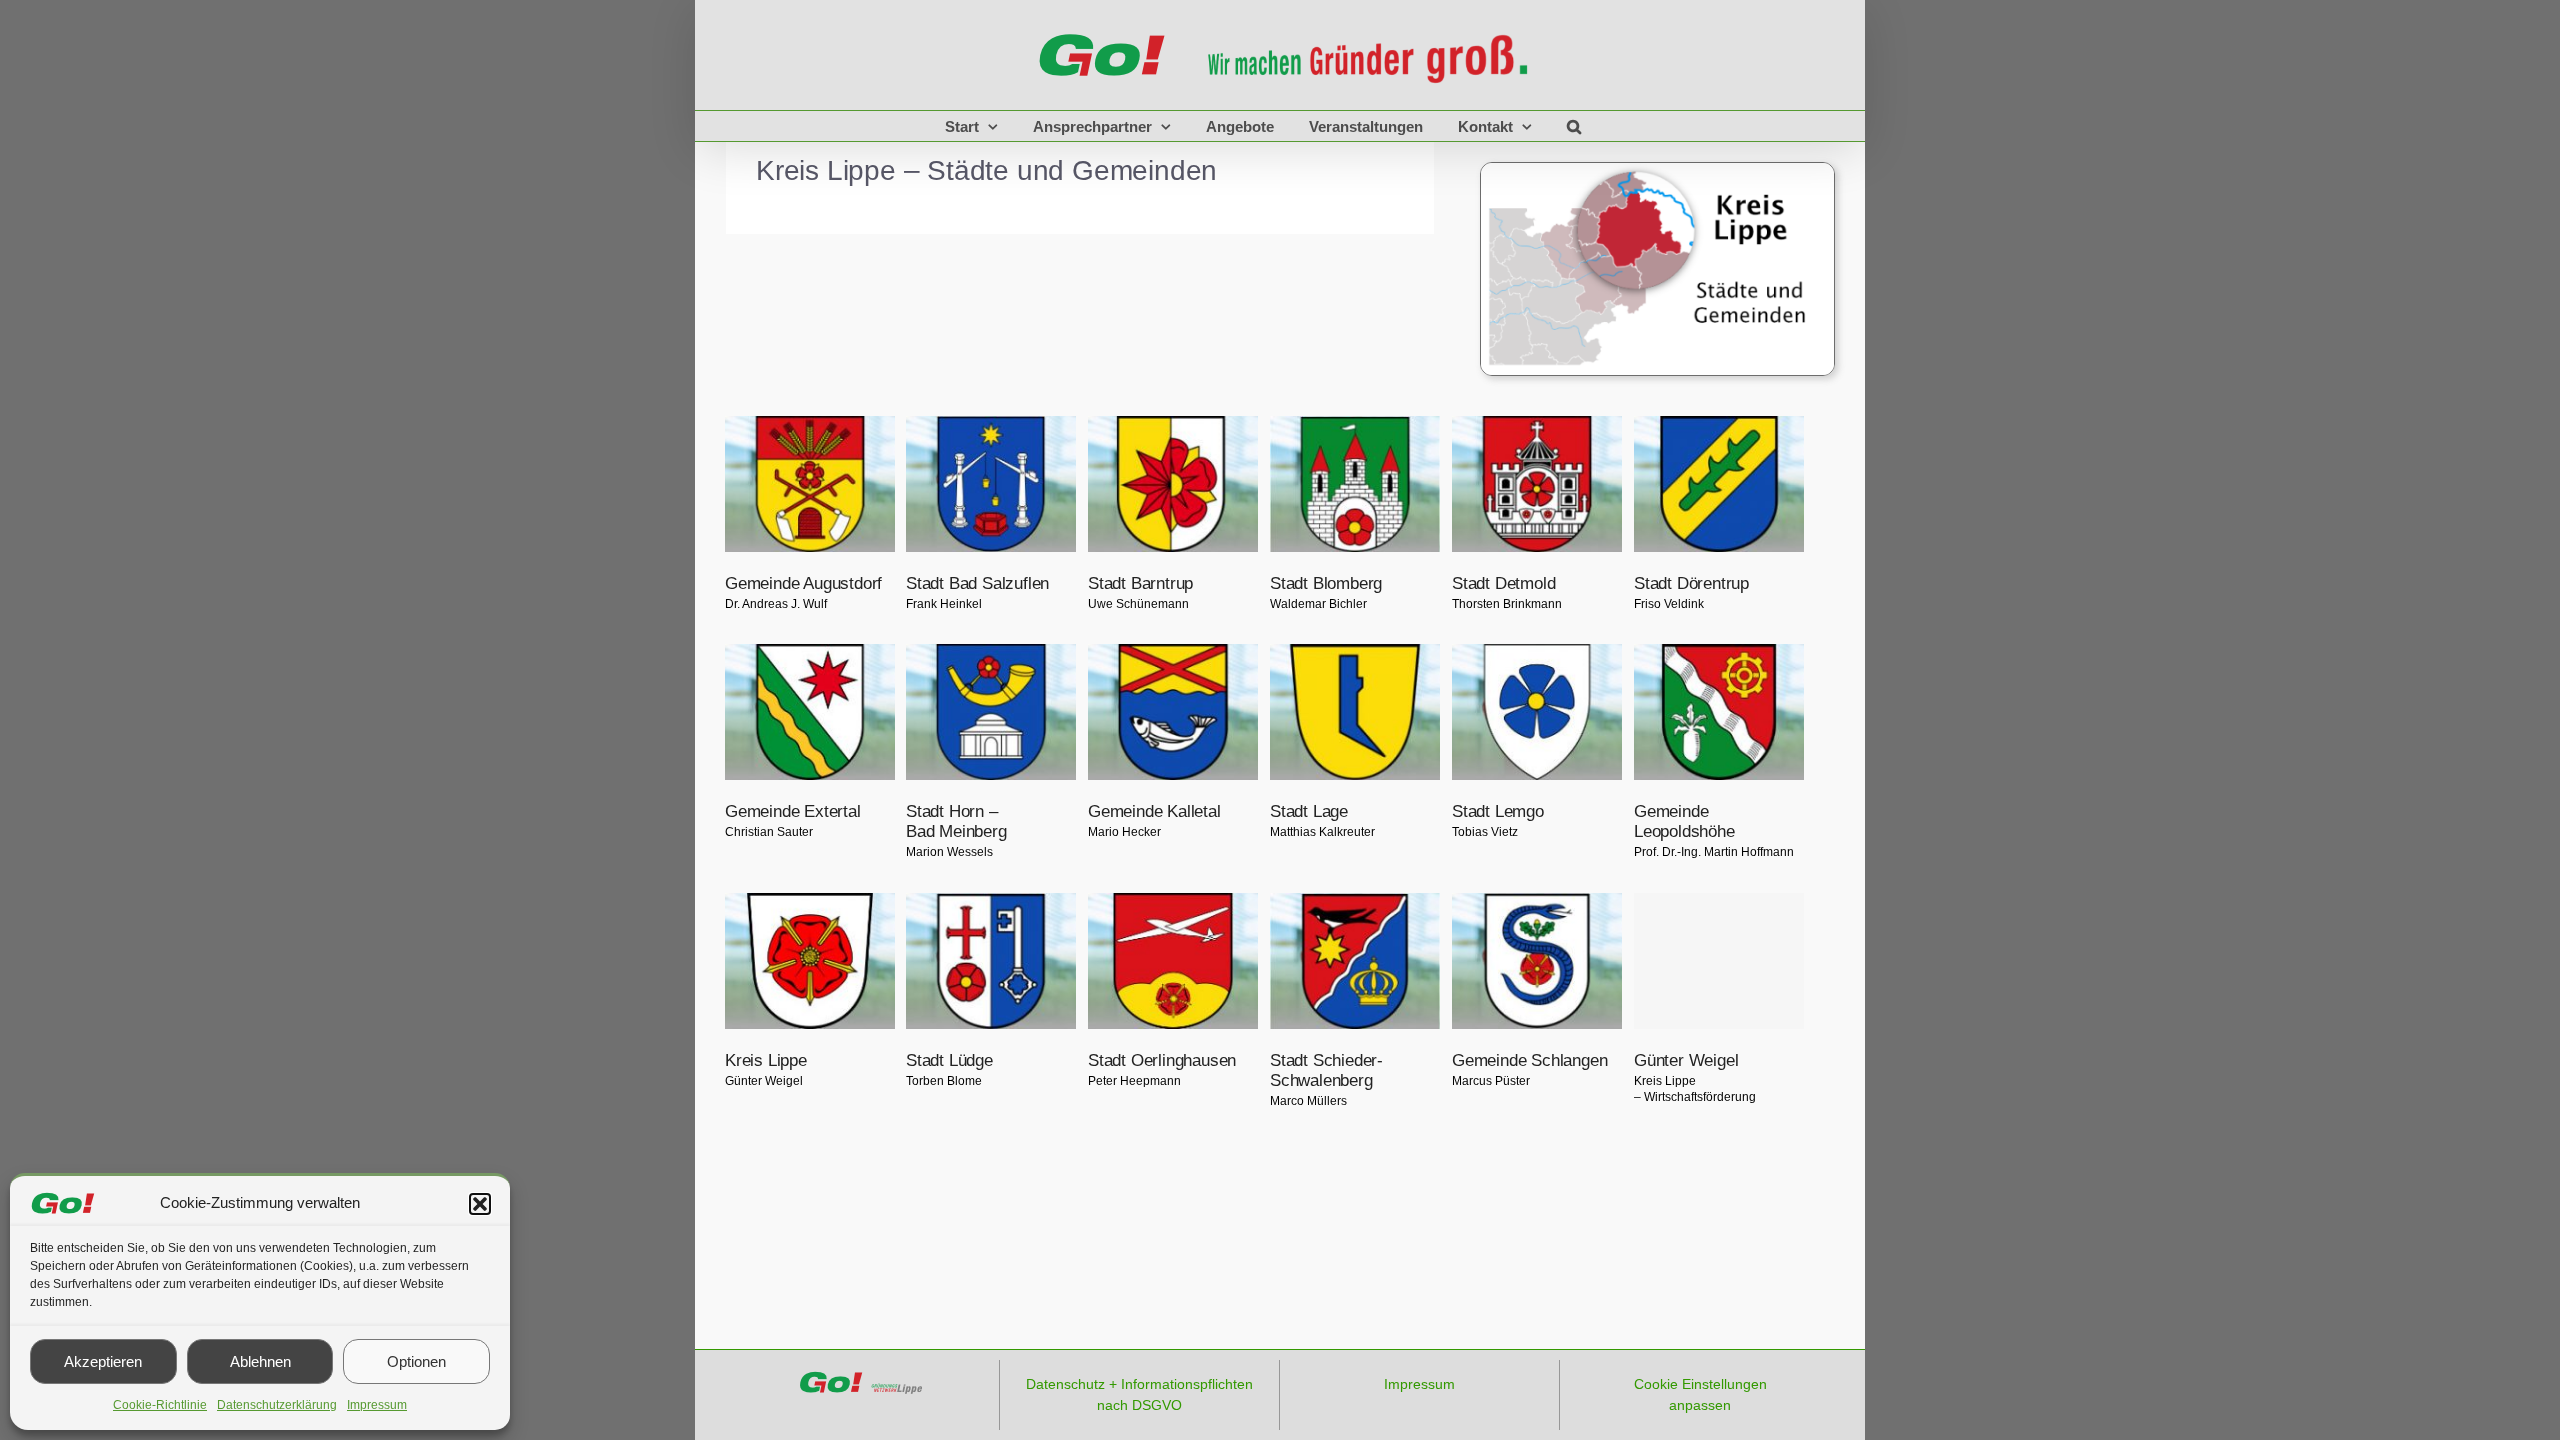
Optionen (416, 1361)
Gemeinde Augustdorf (803, 583)
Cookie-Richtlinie (160, 1405)
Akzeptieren (103, 1361)
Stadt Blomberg (1326, 583)
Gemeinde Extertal (793, 811)
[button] (480, 1204)
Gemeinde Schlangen (1529, 1060)
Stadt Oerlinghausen (1162, 1060)
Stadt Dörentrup (1691, 583)
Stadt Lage (1309, 811)
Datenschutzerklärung (277, 1405)
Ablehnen (260, 1361)
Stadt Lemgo (1498, 811)
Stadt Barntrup (1140, 583)
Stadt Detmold (1503, 583)
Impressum (377, 1405)
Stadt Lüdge (949, 1060)
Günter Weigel (1686, 1060)
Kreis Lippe (766, 1060)
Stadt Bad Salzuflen (977, 583)
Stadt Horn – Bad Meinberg (956, 821)
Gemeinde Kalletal (1154, 811)
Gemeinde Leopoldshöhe (1684, 821)
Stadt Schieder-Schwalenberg (1326, 1070)
